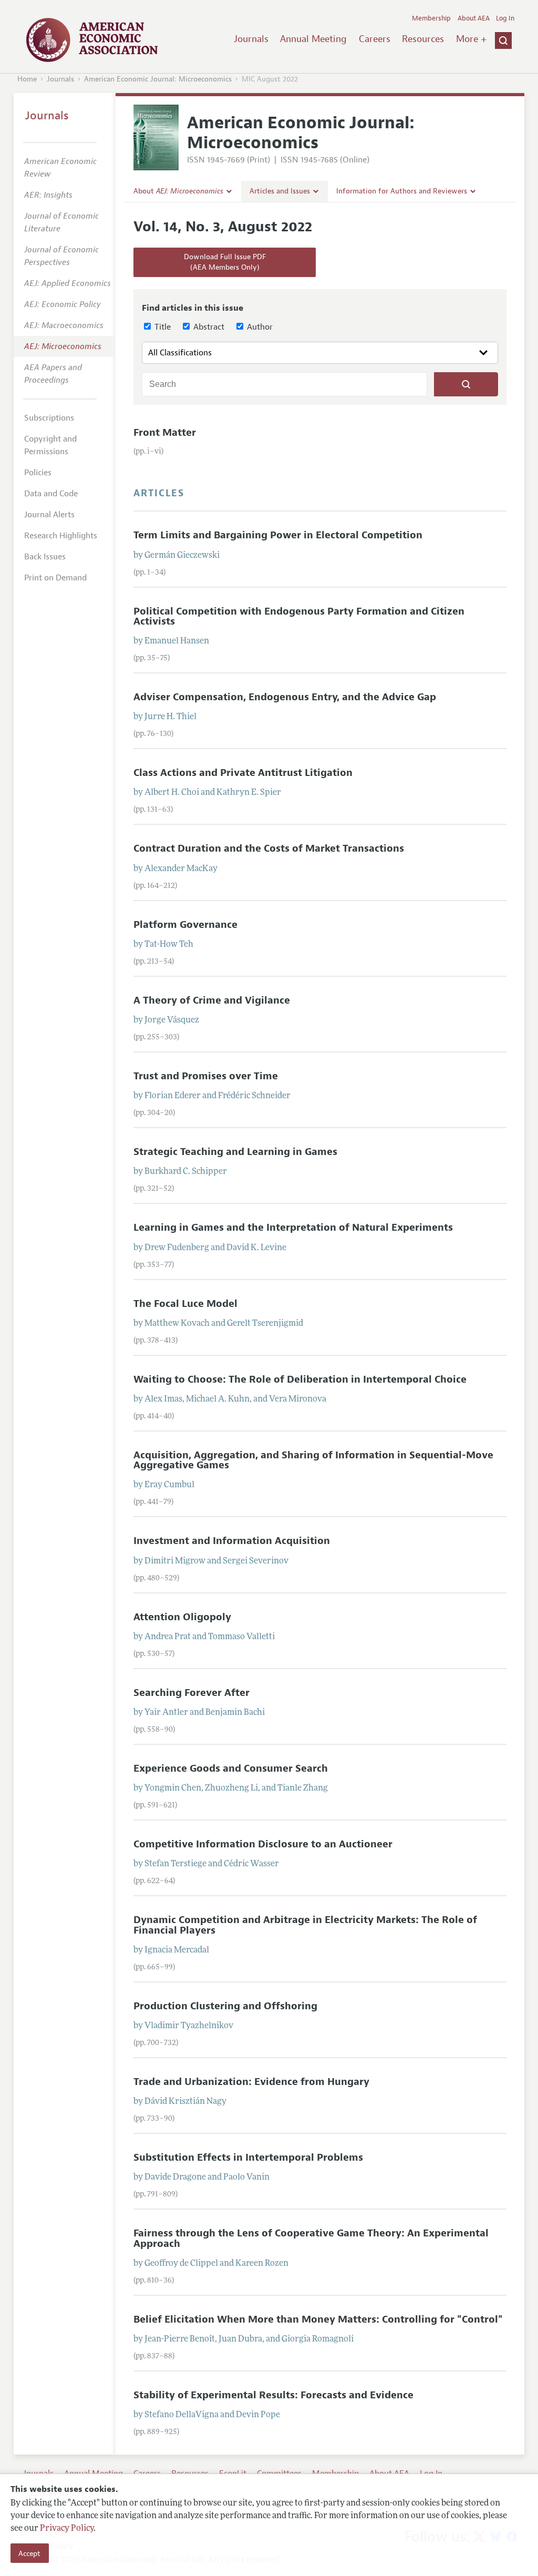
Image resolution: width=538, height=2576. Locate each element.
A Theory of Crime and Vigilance (212, 1000)
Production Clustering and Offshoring (225, 2006)
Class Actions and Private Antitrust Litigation (243, 773)
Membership (431, 18)
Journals (251, 39)
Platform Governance (185, 925)
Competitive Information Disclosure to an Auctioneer (263, 1844)
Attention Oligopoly (182, 1617)
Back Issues (45, 557)
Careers (375, 39)
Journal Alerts (49, 515)
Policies (38, 473)
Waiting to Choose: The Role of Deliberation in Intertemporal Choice (300, 1379)
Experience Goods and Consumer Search (231, 1769)
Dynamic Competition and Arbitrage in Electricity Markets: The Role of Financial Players (305, 1925)
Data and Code (51, 494)
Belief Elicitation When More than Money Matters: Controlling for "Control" (318, 2319)
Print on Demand (55, 578)
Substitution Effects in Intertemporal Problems (248, 2158)
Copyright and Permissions (50, 445)
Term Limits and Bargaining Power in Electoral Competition (278, 535)
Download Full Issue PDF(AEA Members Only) (225, 262)
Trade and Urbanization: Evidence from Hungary (251, 2082)
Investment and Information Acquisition (232, 1541)
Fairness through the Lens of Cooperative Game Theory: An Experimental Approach (311, 2238)
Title (162, 327)
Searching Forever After (192, 1693)
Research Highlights (61, 536)
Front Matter (165, 433)
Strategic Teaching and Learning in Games (235, 1152)
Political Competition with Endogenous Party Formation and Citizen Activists (299, 616)
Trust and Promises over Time (206, 1076)
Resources (423, 39)
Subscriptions (49, 418)
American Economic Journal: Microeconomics (158, 79)
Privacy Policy (67, 2529)
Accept (29, 2553)
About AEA (474, 18)
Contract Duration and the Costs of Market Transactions (269, 849)
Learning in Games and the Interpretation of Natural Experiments (293, 1228)
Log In (505, 18)
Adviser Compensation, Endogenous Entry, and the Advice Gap (285, 697)
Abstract (208, 327)
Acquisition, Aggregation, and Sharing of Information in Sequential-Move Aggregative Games (313, 1460)
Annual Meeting (313, 39)
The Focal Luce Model (185, 1304)
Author (259, 327)
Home (27, 79)
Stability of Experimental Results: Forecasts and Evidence (273, 2395)
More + (471, 39)
